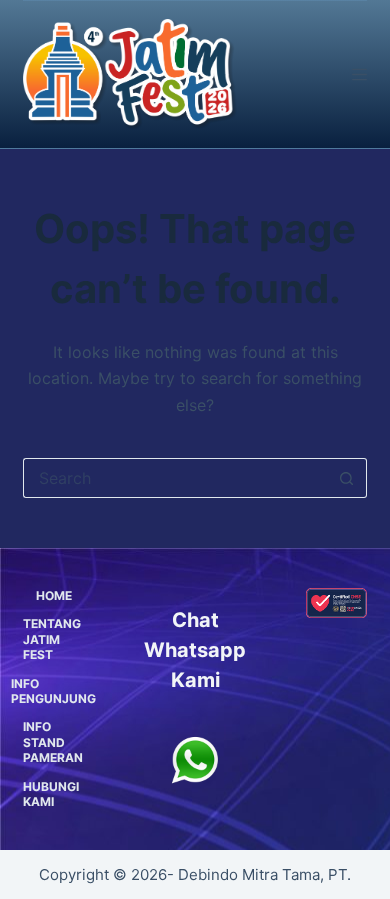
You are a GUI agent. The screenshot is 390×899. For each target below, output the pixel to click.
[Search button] (347, 478)
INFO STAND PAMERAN (53, 742)
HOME (54, 595)
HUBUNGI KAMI (51, 794)
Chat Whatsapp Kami (195, 650)
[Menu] (359, 74)
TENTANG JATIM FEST (52, 639)
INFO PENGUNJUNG (53, 691)
